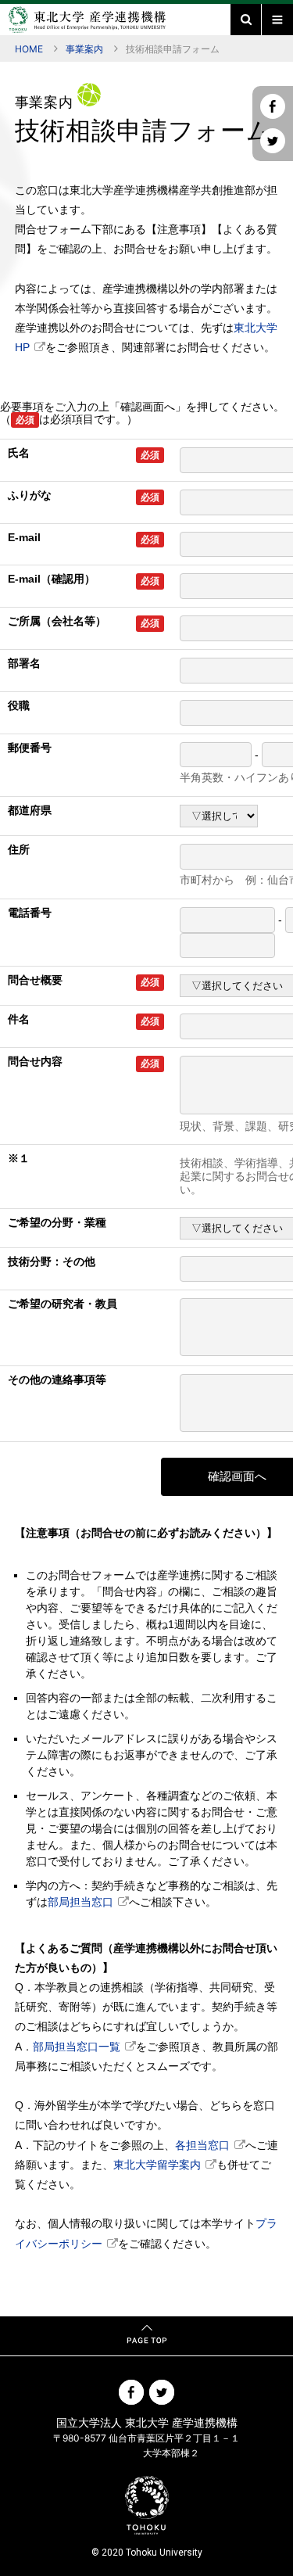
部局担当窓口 (80, 1902)
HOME (29, 49)
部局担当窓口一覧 (77, 2047)
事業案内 (84, 49)
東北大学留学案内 (157, 2165)
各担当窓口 (202, 2145)
